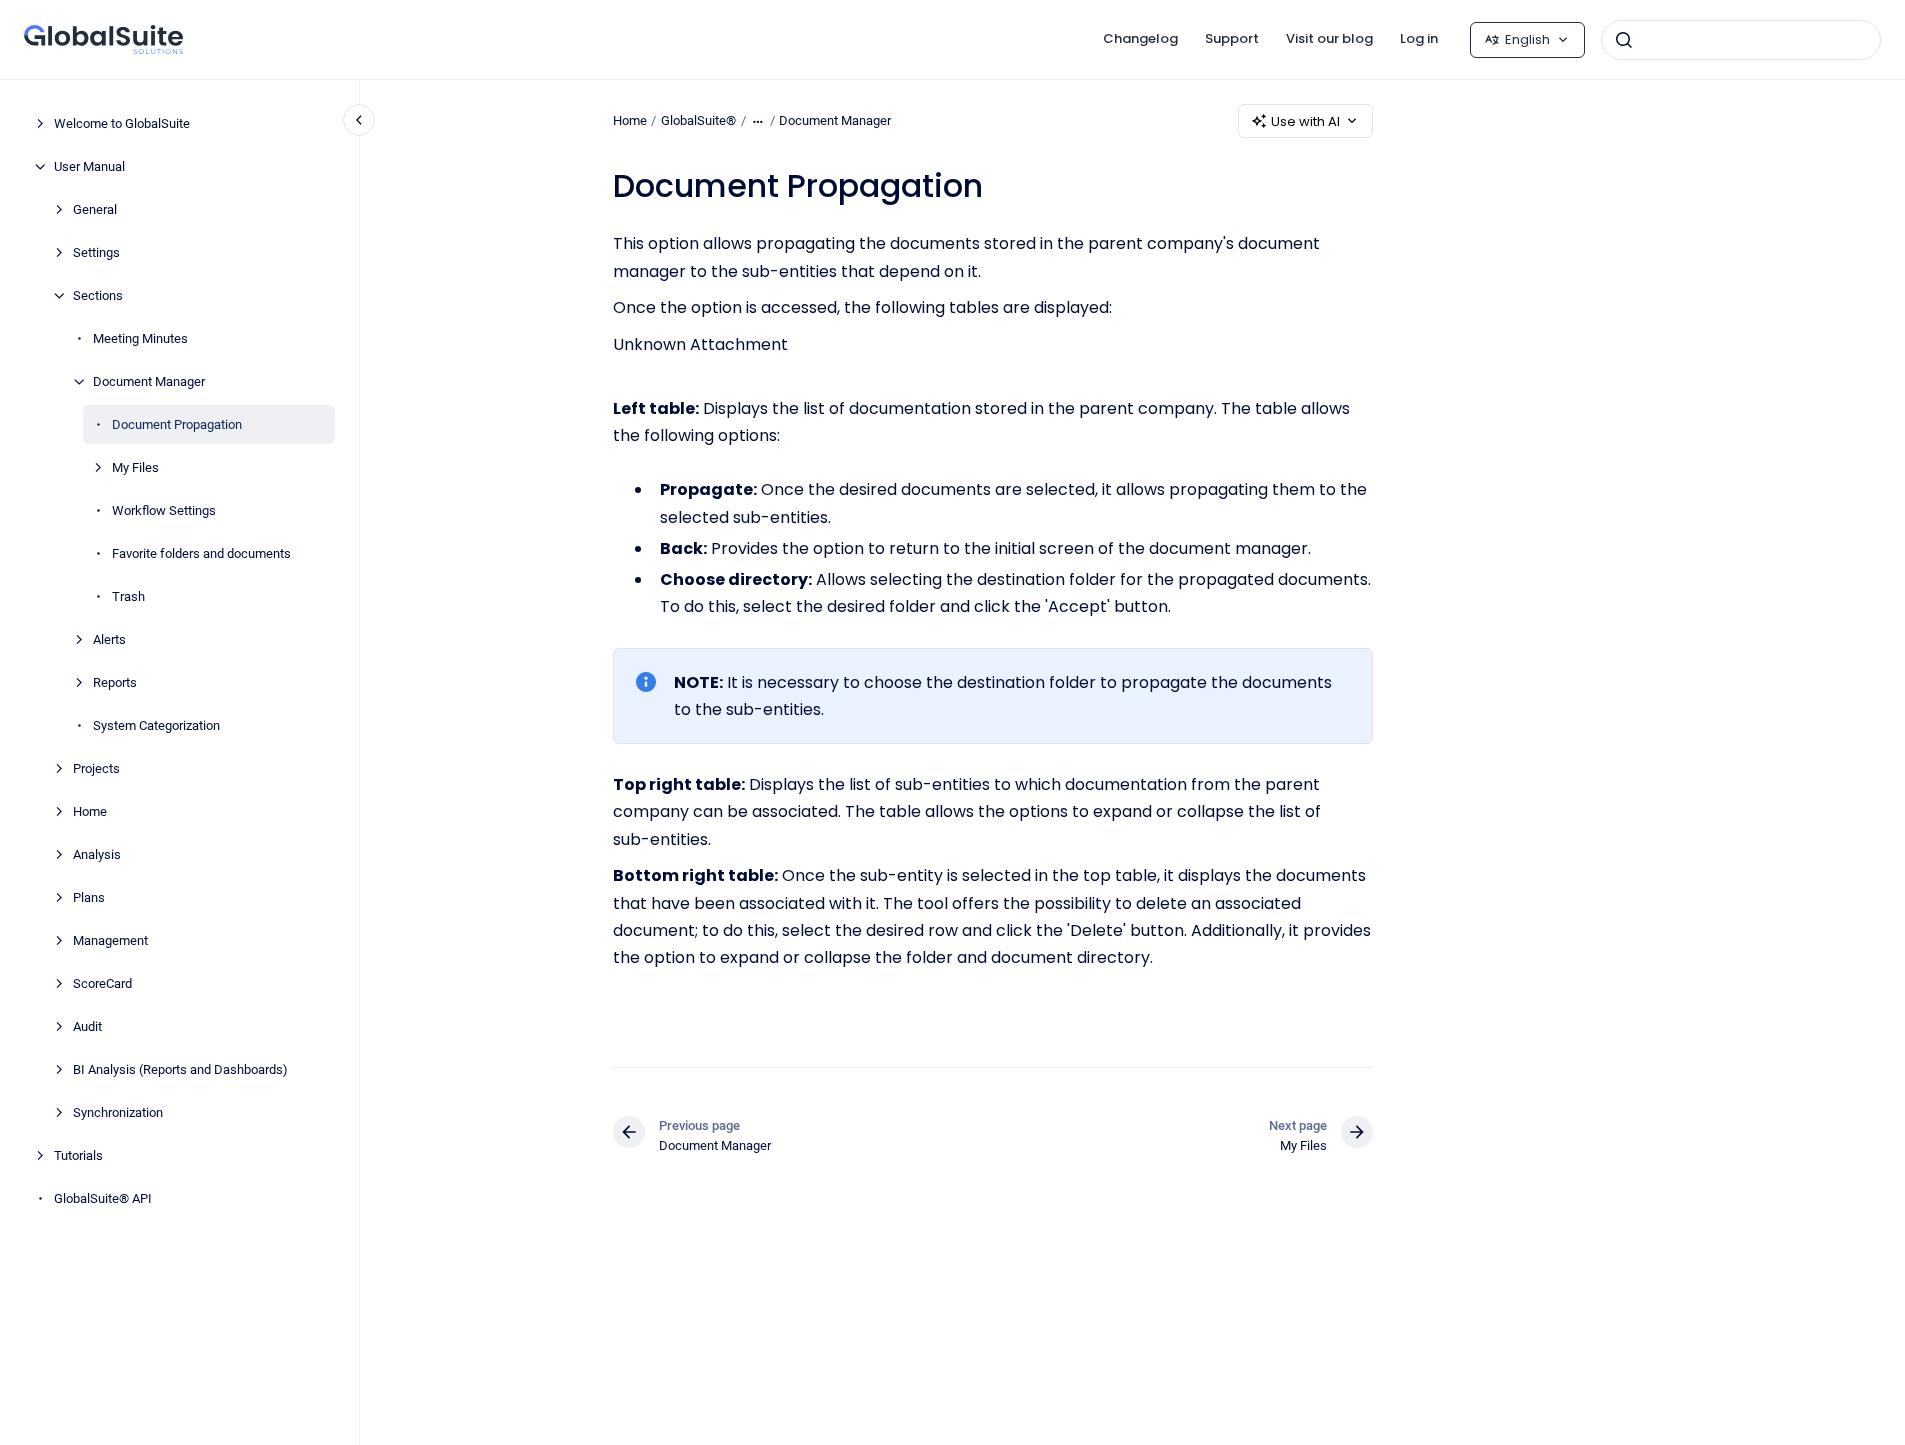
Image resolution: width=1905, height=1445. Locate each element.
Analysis (97, 854)
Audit (87, 1026)
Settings (96, 252)
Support (1232, 38)
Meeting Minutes (140, 338)
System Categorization (156, 725)
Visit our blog (1329, 38)
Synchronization (118, 1112)
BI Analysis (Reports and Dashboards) (180, 1069)
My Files (135, 467)
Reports (115, 682)
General (95, 209)
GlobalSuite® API (103, 1198)
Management (110, 940)
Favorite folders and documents (201, 553)
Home (90, 811)
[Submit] (1624, 40)
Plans (89, 897)
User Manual (89, 166)
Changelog (1140, 38)
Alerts (109, 639)
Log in (1419, 38)
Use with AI (1305, 121)
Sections (98, 295)
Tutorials (78, 1155)
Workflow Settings (164, 510)
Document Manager (149, 381)
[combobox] (1741, 40)
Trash (128, 596)
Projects (96, 768)
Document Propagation (177, 424)
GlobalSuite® (698, 120)
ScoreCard (102, 983)
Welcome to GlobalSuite (122, 123)
